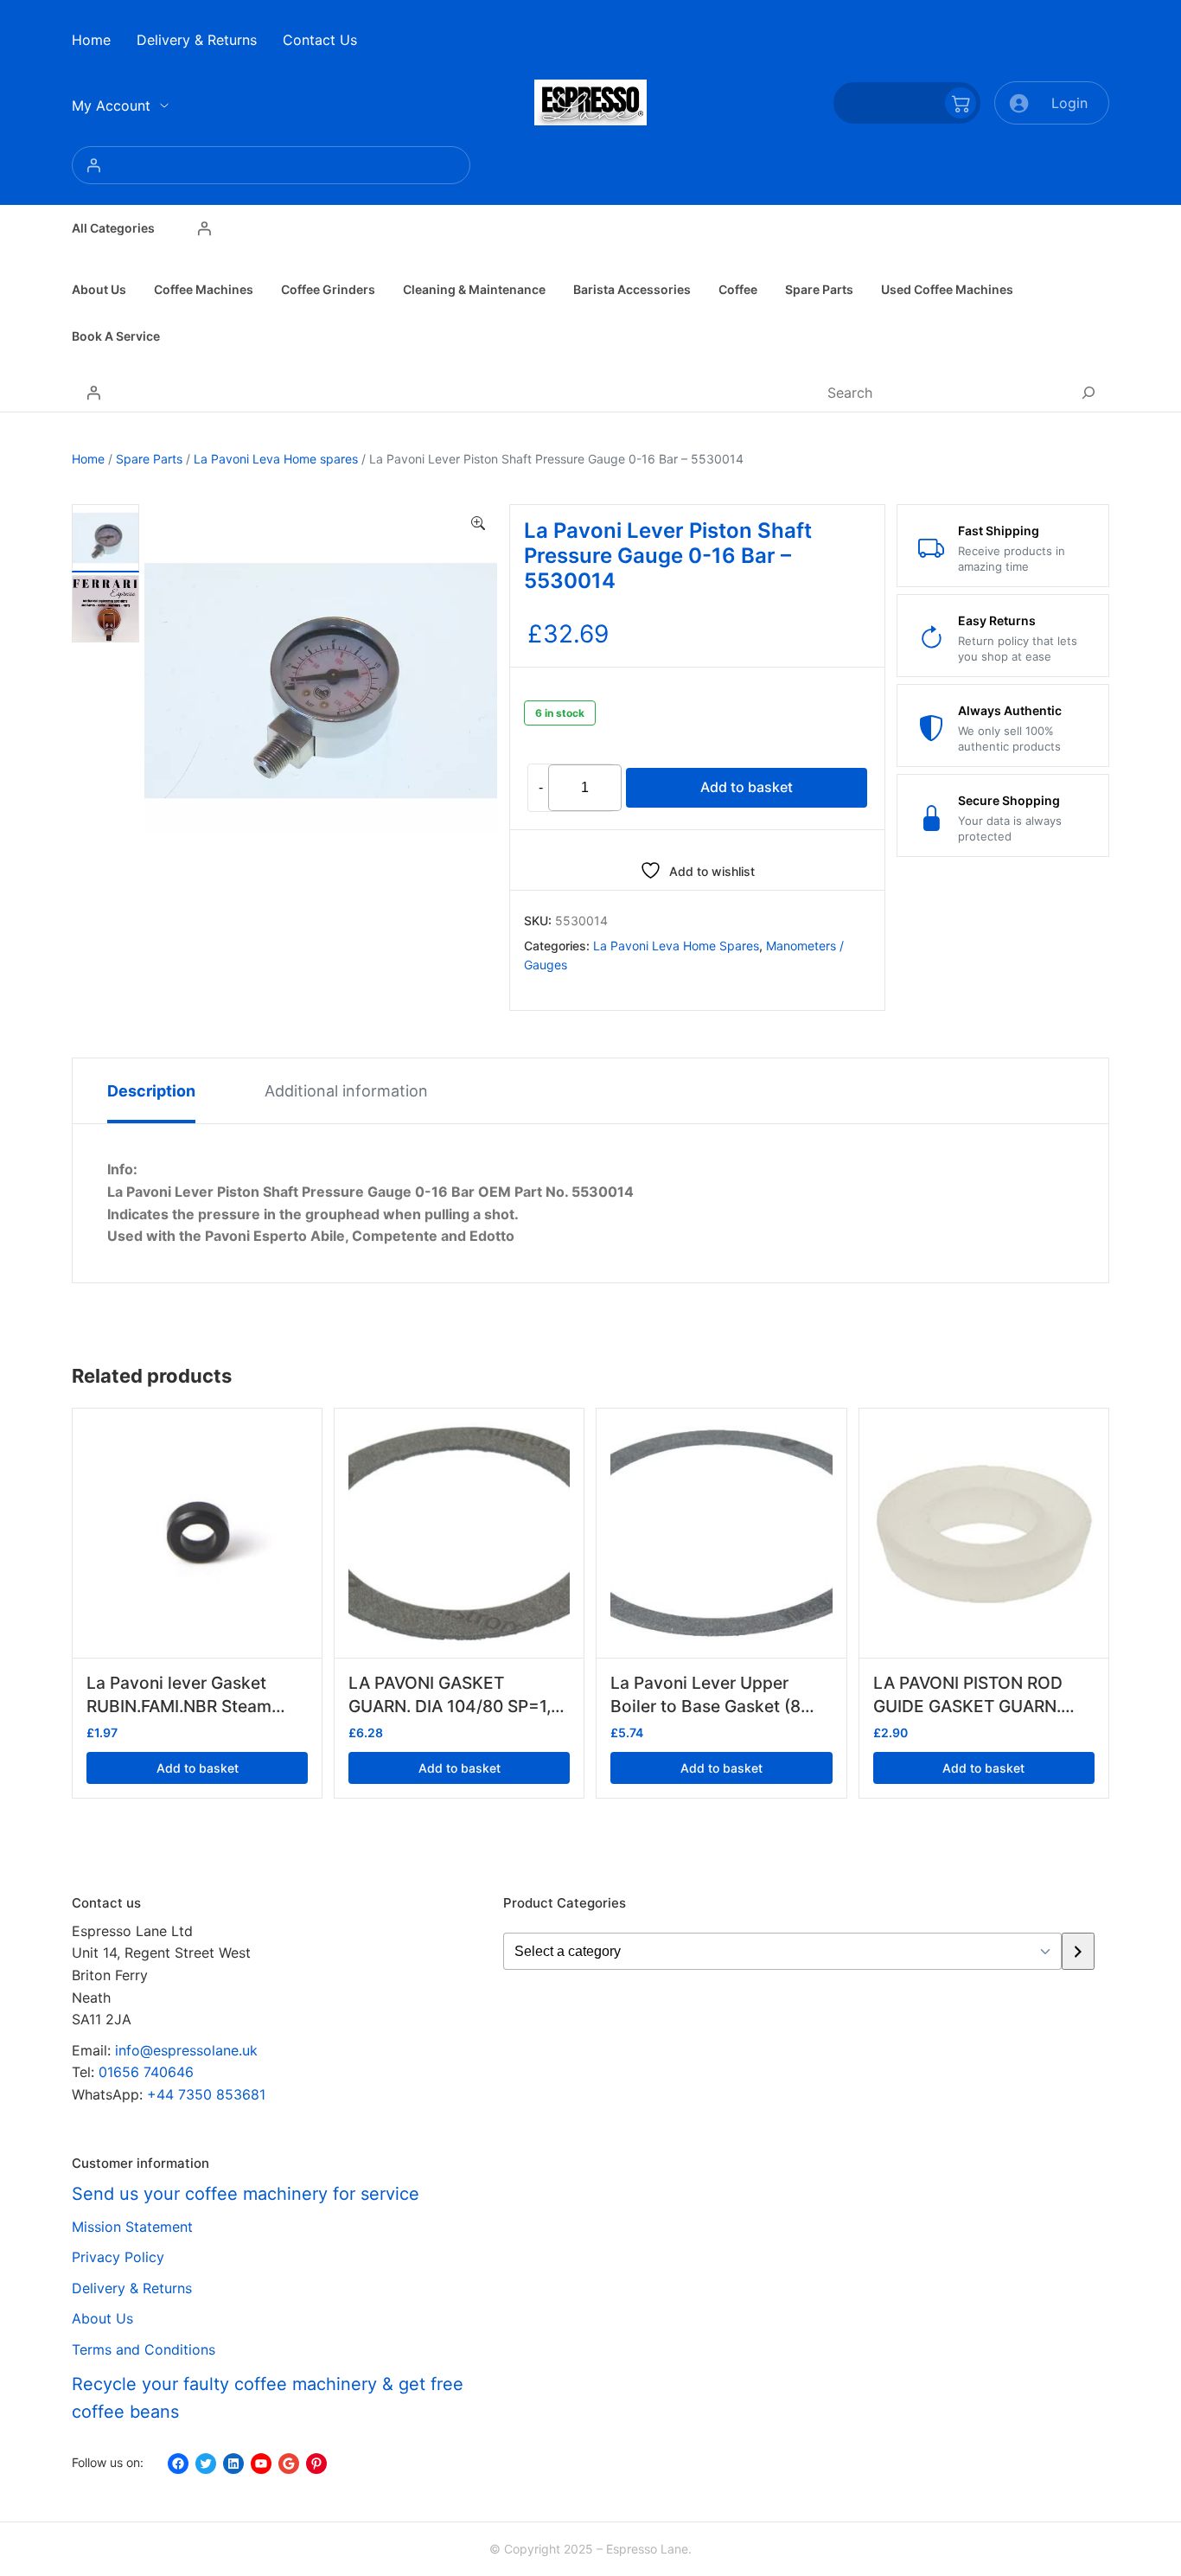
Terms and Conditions (144, 2349)
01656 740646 (146, 2072)
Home (88, 459)
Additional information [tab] (346, 1091)
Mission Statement (132, 2227)
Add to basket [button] (198, 1768)
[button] (478, 524)
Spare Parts (149, 459)
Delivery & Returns (132, 2288)
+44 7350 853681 (206, 2094)
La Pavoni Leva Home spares (276, 459)
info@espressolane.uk (186, 2050)
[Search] (1088, 393)
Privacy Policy (118, 2257)
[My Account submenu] (164, 105)
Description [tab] (151, 1091)
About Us (102, 2318)
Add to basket (747, 787)
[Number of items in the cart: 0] (907, 103)
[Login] (271, 165)
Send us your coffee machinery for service (246, 2194)
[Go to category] (1078, 1952)
